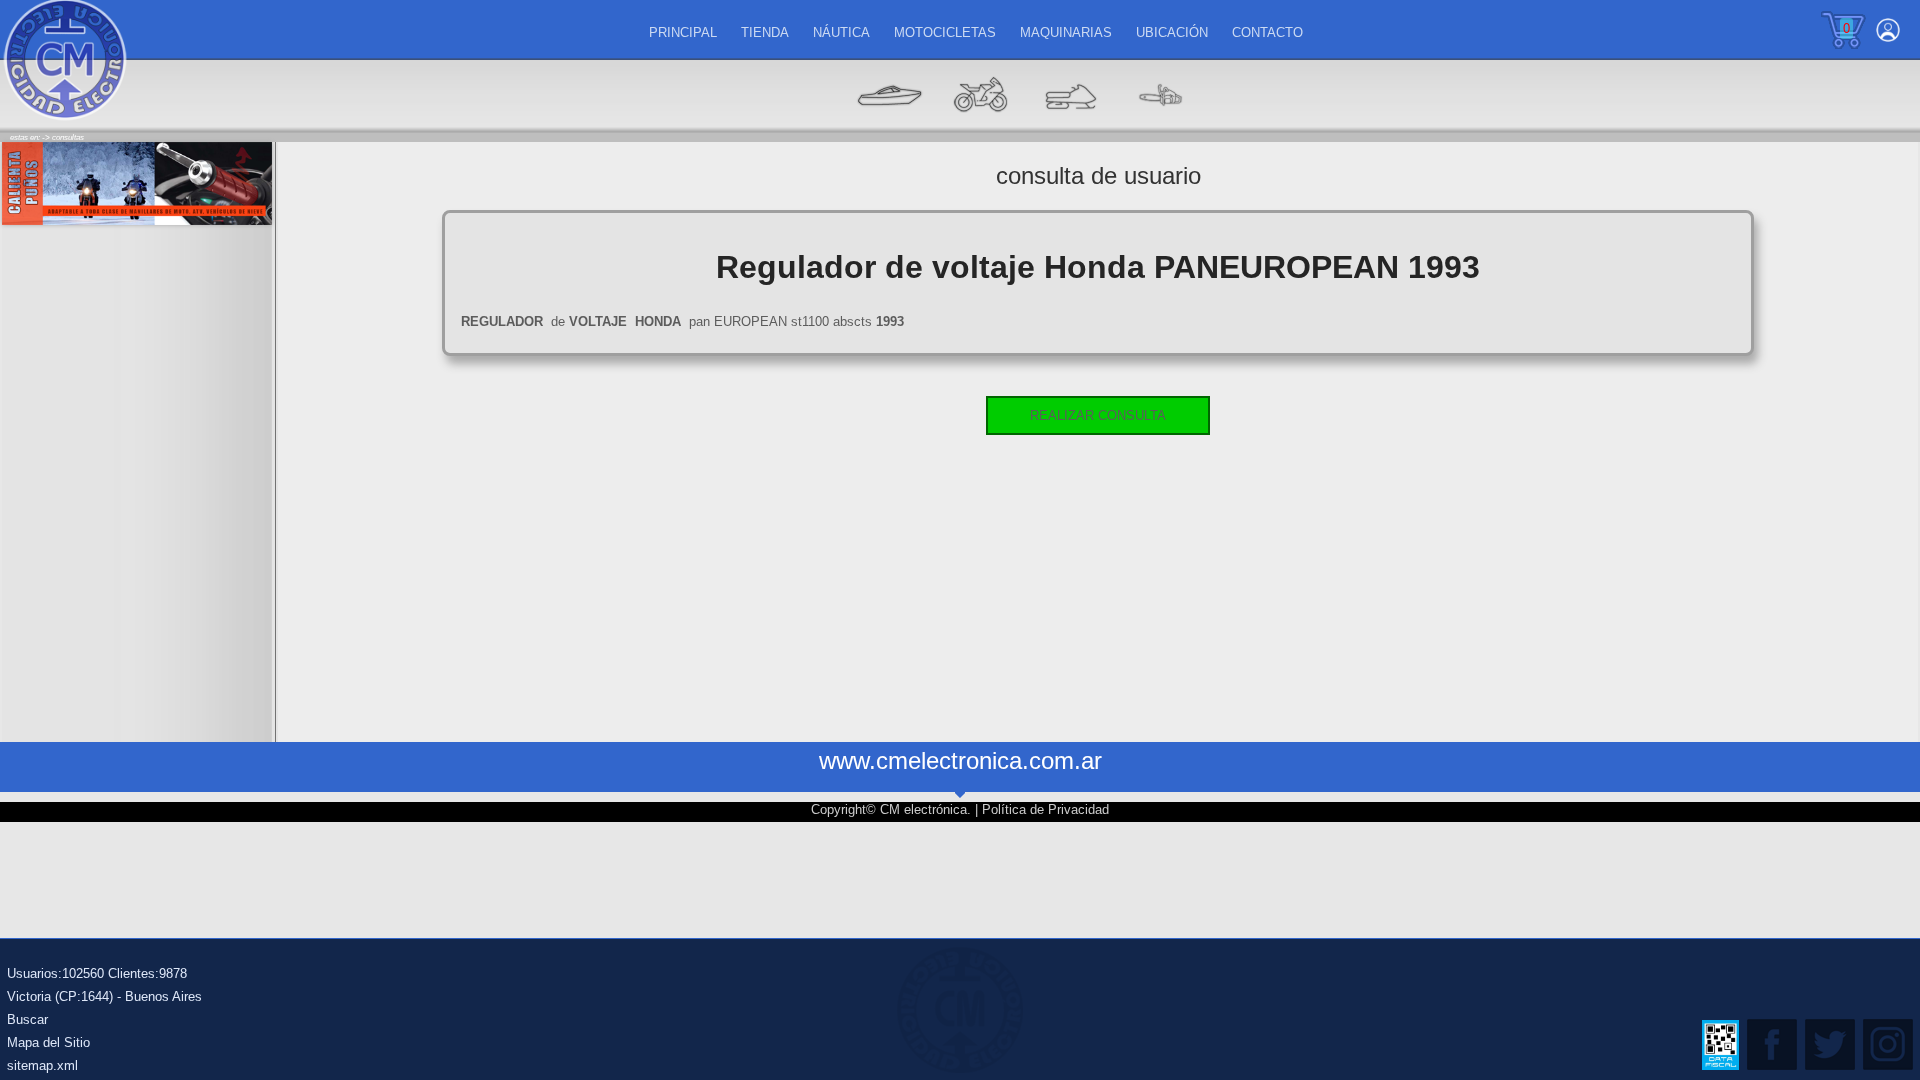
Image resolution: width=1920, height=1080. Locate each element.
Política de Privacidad (1045, 809)
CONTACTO (1267, 32)
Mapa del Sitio (48, 1042)
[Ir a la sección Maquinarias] (1070, 125)
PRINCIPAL (683, 32)
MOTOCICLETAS (945, 32)
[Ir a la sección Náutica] (890, 125)
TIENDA (765, 32)
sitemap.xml (42, 1065)
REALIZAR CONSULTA (1098, 415)
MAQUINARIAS (1066, 32)
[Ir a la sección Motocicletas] (980, 125)
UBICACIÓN (1172, 32)
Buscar (27, 1019)
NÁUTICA (841, 32)
